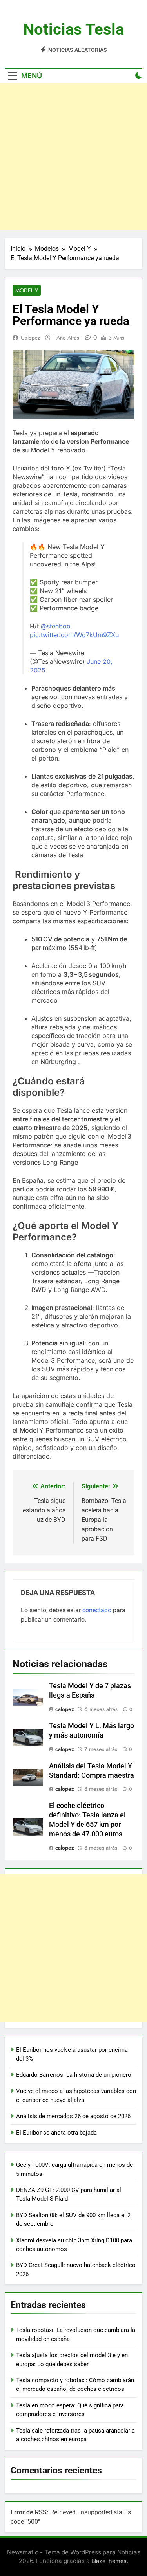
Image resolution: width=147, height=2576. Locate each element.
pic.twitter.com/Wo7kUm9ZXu (74, 635)
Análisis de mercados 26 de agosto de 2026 (73, 2116)
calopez (30, 338)
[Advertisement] (73, 157)
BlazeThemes (109, 2561)
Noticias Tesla (73, 29)
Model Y (27, 290)
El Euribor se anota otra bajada (56, 2133)
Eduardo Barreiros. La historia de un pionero (74, 2075)
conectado (97, 1610)
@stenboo (56, 626)
